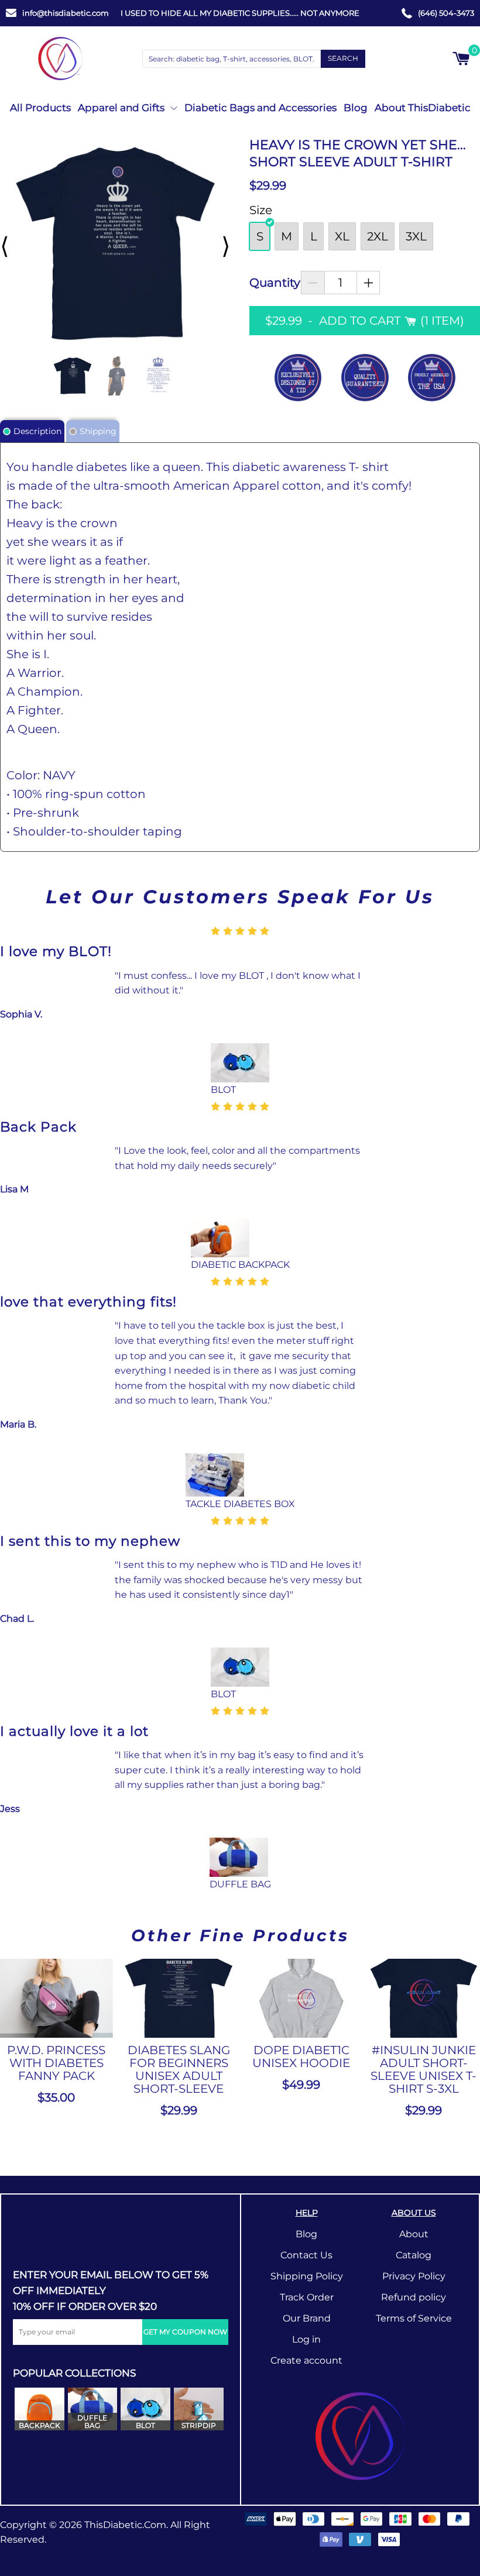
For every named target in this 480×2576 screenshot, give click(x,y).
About (414, 2234)
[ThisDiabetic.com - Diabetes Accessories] (60, 59)
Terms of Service (414, 2318)
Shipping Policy (307, 2276)
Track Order (307, 2297)
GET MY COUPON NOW (185, 2332)
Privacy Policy (414, 2276)
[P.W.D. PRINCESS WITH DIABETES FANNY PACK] (56, 1998)
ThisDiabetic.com (125, 2525)
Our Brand (307, 2318)
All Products (40, 108)
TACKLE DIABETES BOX (240, 1504)
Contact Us (306, 2255)
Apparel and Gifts (121, 108)
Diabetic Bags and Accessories (260, 108)
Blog (356, 108)
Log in (306, 2339)
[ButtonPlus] (368, 283)
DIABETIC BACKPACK (240, 1265)
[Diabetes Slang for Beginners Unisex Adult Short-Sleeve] (179, 1998)
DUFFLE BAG (240, 1884)
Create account (306, 2360)
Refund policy (414, 2297)
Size (261, 210)
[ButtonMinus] (313, 283)
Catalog (414, 2255)
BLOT (223, 1090)
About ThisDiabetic (423, 108)
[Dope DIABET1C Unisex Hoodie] (301, 1998)
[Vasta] (360, 2436)
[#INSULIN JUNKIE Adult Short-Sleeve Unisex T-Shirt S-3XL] (424, 1998)
